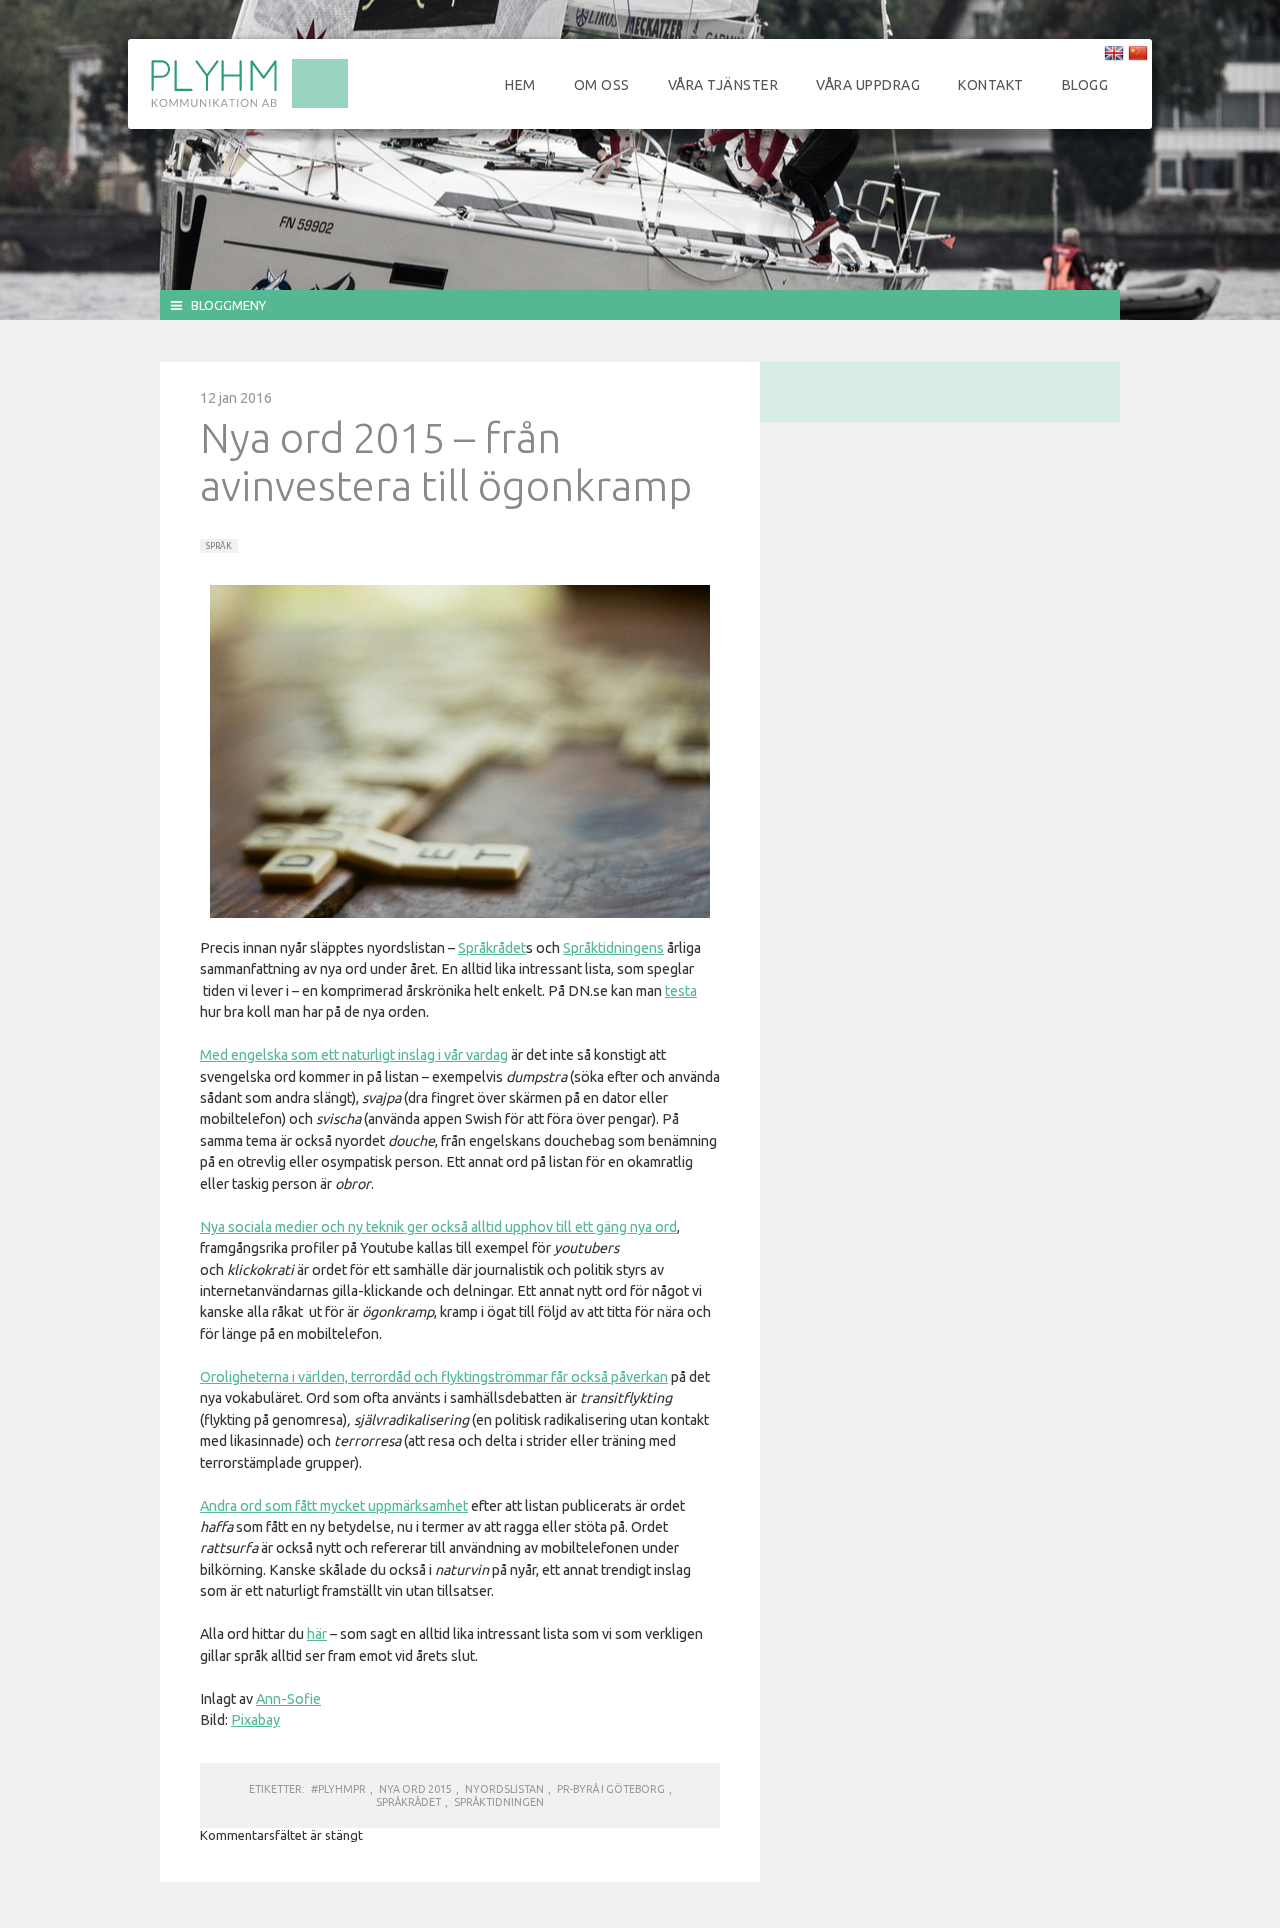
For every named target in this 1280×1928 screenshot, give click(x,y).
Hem (520, 85)
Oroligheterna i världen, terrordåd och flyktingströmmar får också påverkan (434, 1377)
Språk (219, 546)
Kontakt (991, 85)
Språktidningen (499, 1802)
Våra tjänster (723, 85)
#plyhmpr (338, 1789)
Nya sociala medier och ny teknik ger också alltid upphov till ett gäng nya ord (438, 1227)
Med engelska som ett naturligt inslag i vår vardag (354, 1055)
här (317, 1634)
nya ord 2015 (415, 1789)
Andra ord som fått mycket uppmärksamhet (334, 1506)
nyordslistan (504, 1789)
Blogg (1085, 85)
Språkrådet (492, 948)
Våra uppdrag (868, 85)
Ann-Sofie (288, 1699)
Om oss (602, 85)
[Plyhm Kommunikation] (249, 105)
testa (681, 991)
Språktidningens (613, 948)
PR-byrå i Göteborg (611, 1789)
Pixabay (255, 1720)
